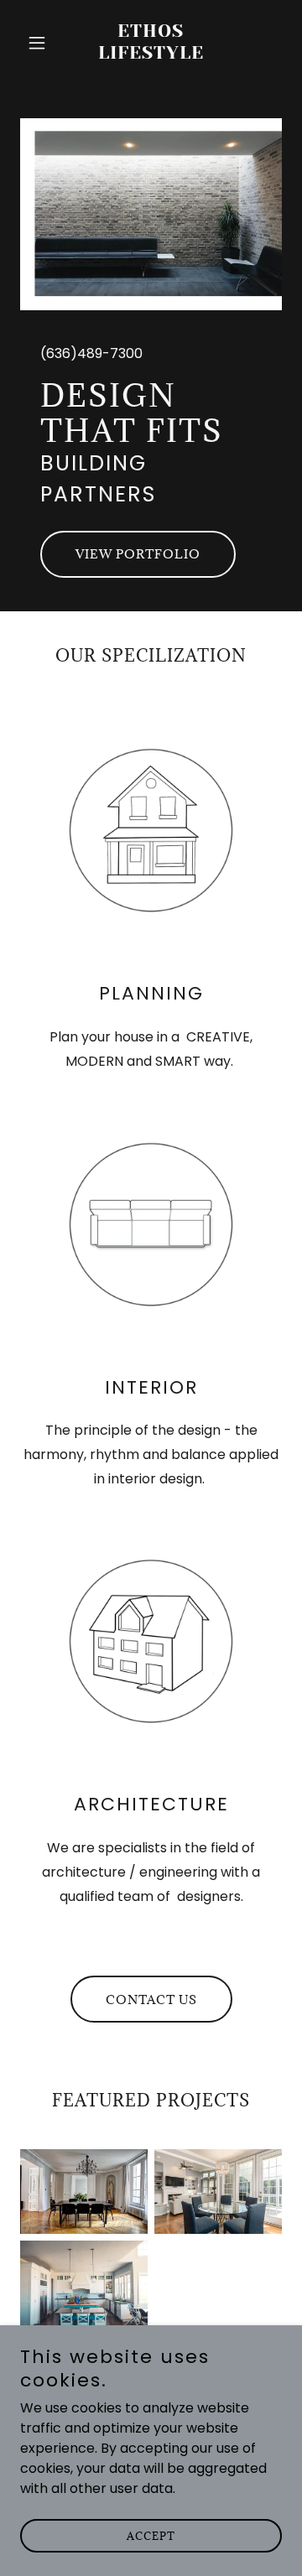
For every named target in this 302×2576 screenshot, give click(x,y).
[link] (151, 54)
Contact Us (151, 2000)
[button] (40, 43)
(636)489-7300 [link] (91, 353)
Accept (151, 2536)
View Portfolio (138, 554)
